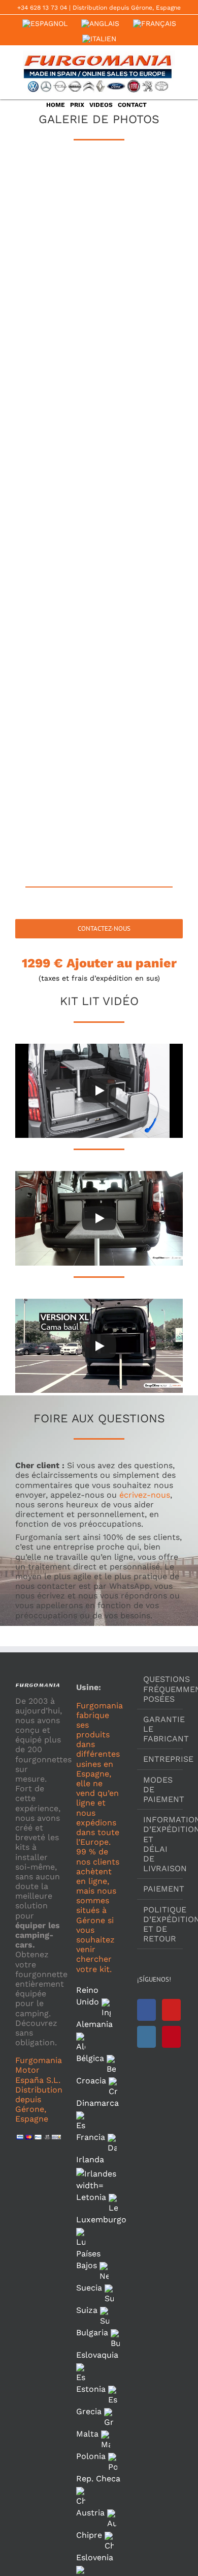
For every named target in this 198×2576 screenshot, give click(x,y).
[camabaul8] (141, 384)
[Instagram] (146, 2037)
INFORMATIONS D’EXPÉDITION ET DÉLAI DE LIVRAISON (160, 1844)
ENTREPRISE (160, 1759)
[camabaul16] (141, 641)
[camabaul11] (57, 512)
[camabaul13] (57, 577)
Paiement (160, 1889)
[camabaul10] (141, 448)
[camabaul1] (57, 191)
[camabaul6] (141, 320)
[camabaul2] (141, 191)
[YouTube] (171, 2010)
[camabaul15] (57, 641)
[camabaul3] (57, 255)
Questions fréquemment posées (160, 1689)
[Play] (99, 1091)
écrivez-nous (145, 1495)
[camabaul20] (141, 769)
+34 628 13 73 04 (42, 8)
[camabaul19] (57, 769)
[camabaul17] (57, 705)
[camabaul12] (141, 512)
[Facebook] (146, 2010)
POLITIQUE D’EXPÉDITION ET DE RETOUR (160, 1924)
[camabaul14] (141, 577)
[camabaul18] (141, 705)
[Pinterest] (171, 2037)
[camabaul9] (57, 448)
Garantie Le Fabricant (160, 1729)
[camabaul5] (57, 320)
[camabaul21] (57, 834)
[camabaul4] (141, 255)
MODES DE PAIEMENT (160, 1790)
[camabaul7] (57, 384)
